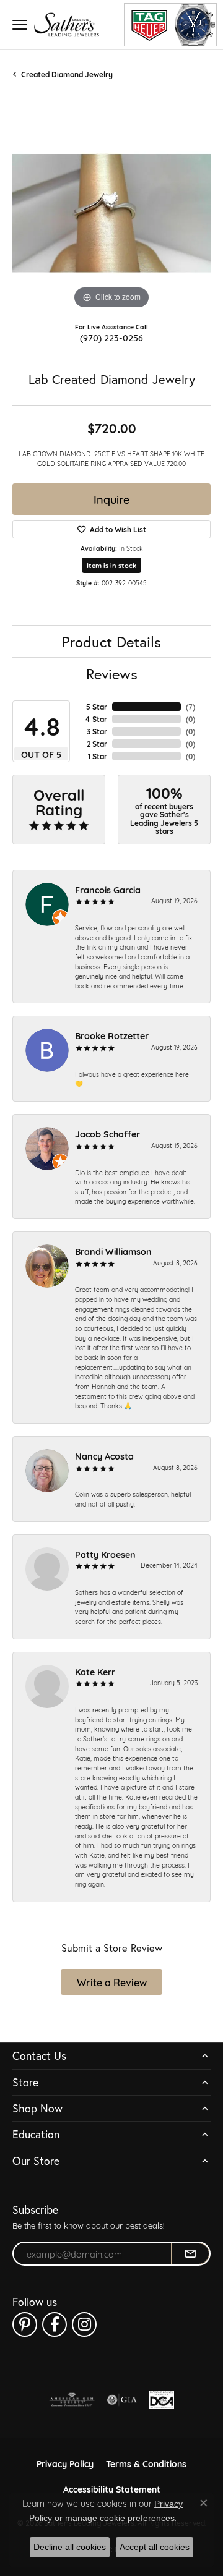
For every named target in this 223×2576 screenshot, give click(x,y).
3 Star (97, 731)
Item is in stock (111, 565)
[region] (111, 213)
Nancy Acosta (104, 1456)
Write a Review (112, 1982)
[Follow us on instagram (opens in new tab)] (84, 2324)
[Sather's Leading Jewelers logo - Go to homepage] (67, 24)
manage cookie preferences (120, 2518)
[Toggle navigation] (20, 25)
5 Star (97, 707)
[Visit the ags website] (72, 2400)
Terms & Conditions (146, 2463)
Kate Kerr (95, 1671)
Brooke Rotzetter (112, 1035)
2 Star (97, 744)
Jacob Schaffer (107, 1133)
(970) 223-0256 (111, 337)
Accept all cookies (155, 2547)
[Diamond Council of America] (162, 2400)
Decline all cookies (70, 2547)
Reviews (112, 674)
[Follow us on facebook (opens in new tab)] (55, 2324)
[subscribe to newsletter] (190, 2254)
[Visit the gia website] (122, 2400)
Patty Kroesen (105, 1554)
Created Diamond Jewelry (67, 74)
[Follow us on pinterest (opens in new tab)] (25, 2324)
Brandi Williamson (113, 1251)
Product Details (111, 642)
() (190, 707)
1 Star (98, 756)
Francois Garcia (108, 889)
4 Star (96, 719)
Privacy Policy (65, 2463)
